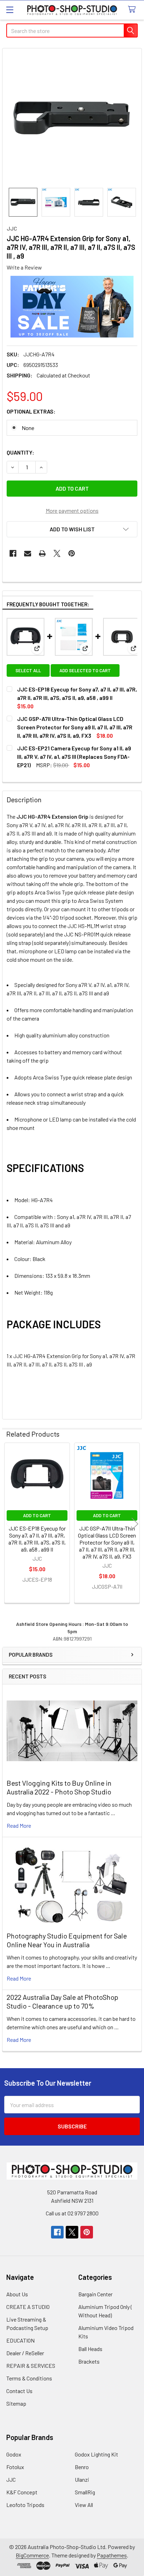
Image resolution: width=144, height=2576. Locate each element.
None (28, 428)
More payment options (72, 510)
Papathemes (112, 2555)
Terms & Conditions (29, 2378)
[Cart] (133, 10)
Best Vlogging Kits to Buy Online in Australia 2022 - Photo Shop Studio (59, 1787)
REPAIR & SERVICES (31, 2366)
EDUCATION (20, 2340)
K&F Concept (22, 2492)
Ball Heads (90, 2349)
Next (135, 1524)
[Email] (28, 553)
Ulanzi (82, 2479)
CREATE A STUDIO (28, 2307)
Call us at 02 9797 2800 (72, 2213)
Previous (9, 1524)
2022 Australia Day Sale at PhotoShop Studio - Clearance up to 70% (62, 2001)
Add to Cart (37, 1515)
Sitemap (16, 2403)
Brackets (89, 2361)
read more (19, 1825)
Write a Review (24, 267)
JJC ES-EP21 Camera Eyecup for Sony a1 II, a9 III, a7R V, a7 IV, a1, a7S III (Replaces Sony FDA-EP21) (74, 757)
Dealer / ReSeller (25, 2353)
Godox (14, 2454)
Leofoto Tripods (25, 2505)
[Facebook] (13, 553)
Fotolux (15, 2467)
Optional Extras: (31, 411)
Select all (28, 670)
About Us (17, 2294)
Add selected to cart (85, 670)
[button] (72, 529)
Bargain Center (95, 2294)
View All (84, 2505)
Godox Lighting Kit (96, 2454)
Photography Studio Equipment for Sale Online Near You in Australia (67, 1940)
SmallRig (85, 2492)
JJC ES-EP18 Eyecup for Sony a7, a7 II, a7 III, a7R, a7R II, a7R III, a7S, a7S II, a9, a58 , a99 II (37, 1539)
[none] (72, 118)
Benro (82, 2467)
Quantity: (20, 452)
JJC (11, 2479)
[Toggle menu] (10, 10)
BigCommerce (32, 2555)
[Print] (42, 553)
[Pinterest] (72, 553)
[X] (57, 553)
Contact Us (19, 2391)
